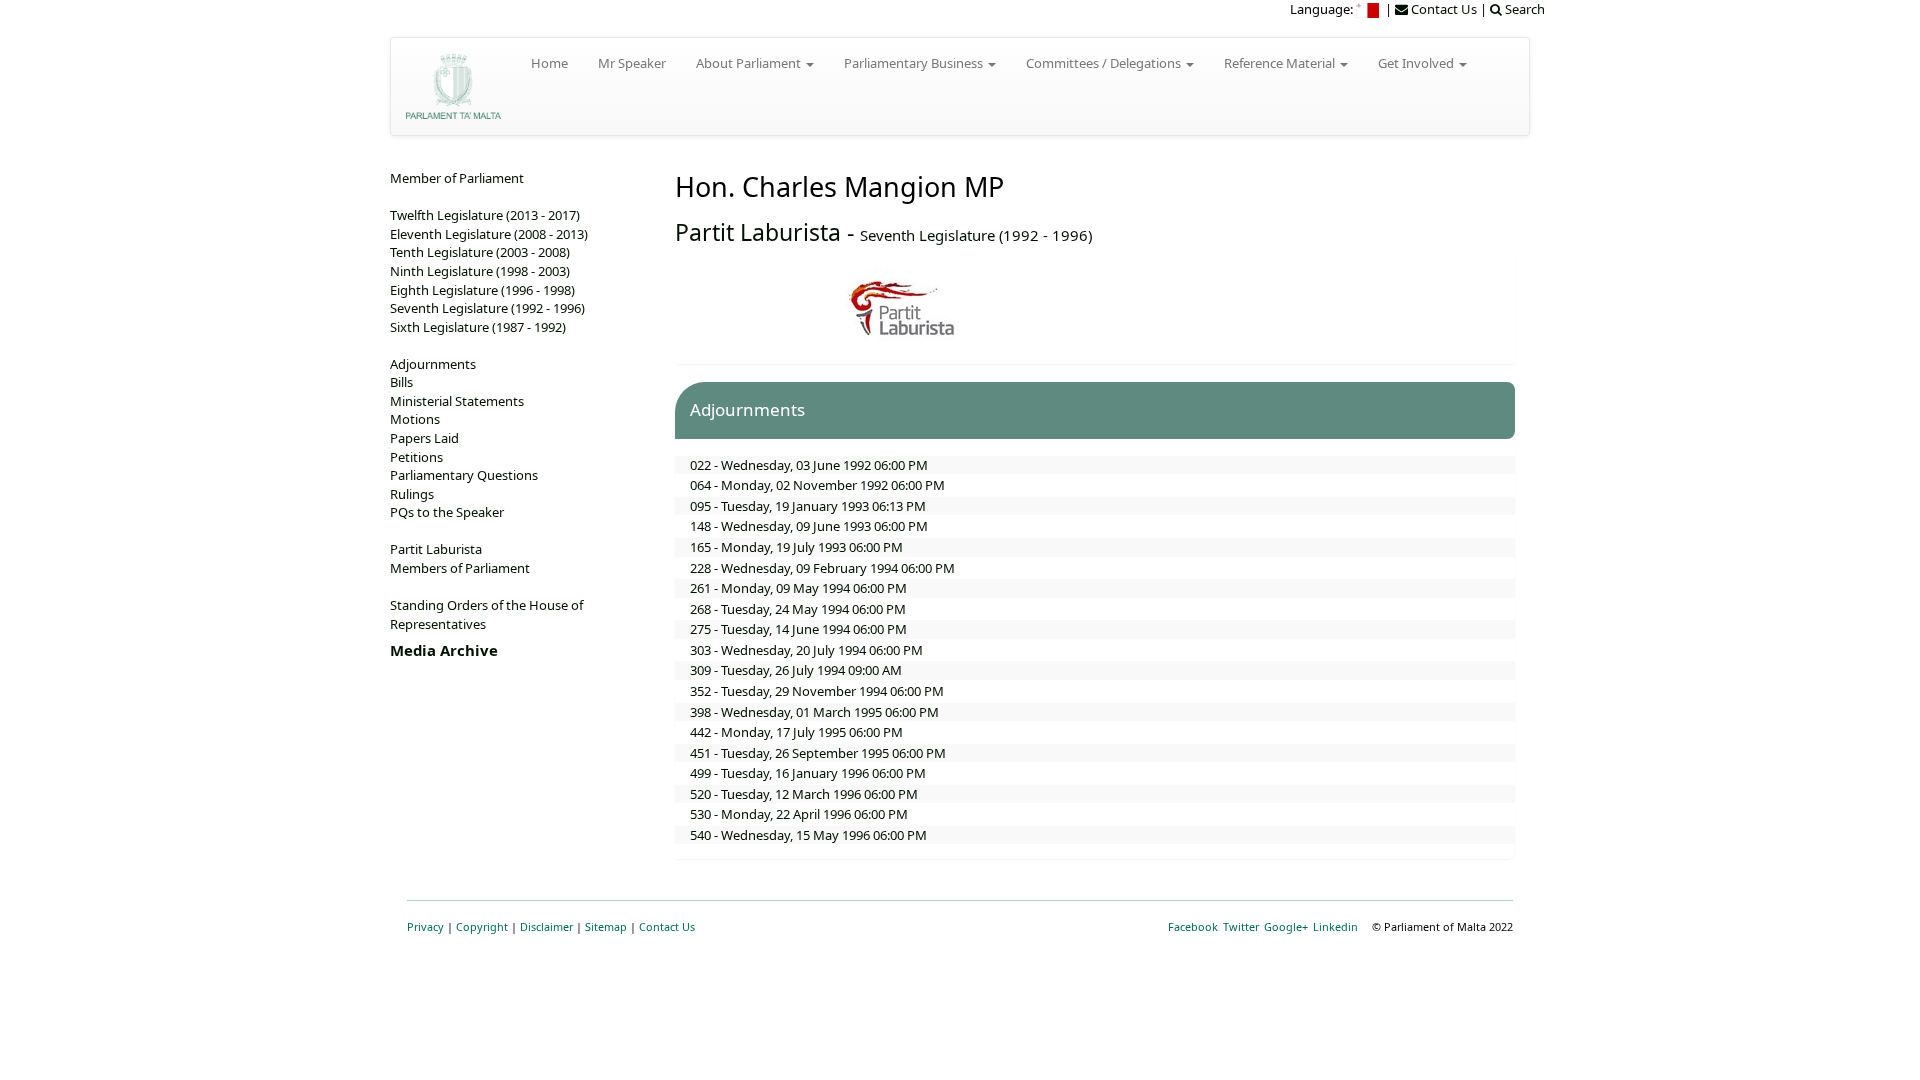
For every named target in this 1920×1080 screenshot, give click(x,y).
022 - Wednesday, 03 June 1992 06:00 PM (809, 465)
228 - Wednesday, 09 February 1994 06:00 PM (822, 568)
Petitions (416, 457)
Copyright (482, 926)
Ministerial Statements (457, 401)
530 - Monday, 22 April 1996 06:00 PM (799, 814)
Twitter (1241, 926)
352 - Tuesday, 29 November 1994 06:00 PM (817, 691)
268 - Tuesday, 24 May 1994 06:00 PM (798, 609)
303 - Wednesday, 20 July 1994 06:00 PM (806, 650)
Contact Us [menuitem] (1442, 9)
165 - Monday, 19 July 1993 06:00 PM (796, 547)
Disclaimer (546, 926)
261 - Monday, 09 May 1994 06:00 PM (798, 588)
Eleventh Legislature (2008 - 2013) (489, 234)
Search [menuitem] (1523, 9)
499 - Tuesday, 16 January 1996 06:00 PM (808, 773)
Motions (415, 419)
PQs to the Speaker (447, 512)
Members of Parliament (460, 568)
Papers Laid (424, 438)
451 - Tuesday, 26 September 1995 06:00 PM (818, 753)
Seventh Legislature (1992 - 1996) (976, 235)
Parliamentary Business (915, 63)
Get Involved (1417, 63)
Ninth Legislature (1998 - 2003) (480, 271)
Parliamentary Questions (464, 475)
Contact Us (667, 926)
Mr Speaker (632, 63)
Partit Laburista (758, 232)
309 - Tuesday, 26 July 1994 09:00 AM (796, 670)
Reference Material (1281, 63)
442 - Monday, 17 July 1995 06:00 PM (796, 732)
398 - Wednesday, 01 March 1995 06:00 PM (814, 712)
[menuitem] (1369, 9)
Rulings (412, 494)
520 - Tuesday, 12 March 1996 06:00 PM (804, 794)
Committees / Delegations (1105, 63)
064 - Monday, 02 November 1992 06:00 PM (817, 485)
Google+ (1286, 926)
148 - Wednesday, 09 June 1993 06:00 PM (809, 526)
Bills (401, 382)
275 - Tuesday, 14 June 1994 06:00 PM (798, 629)
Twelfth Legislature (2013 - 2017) (485, 215)
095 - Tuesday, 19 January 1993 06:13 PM (808, 506)
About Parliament (750, 63)
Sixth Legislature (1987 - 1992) (478, 327)
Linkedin (1335, 926)
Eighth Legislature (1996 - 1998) (482, 290)
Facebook (1193, 926)
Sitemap (606, 926)
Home (549, 63)
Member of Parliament (457, 178)
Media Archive (444, 650)
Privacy (425, 926)
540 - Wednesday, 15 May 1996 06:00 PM (808, 835)
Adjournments (433, 364)
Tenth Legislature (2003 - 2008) (480, 252)
